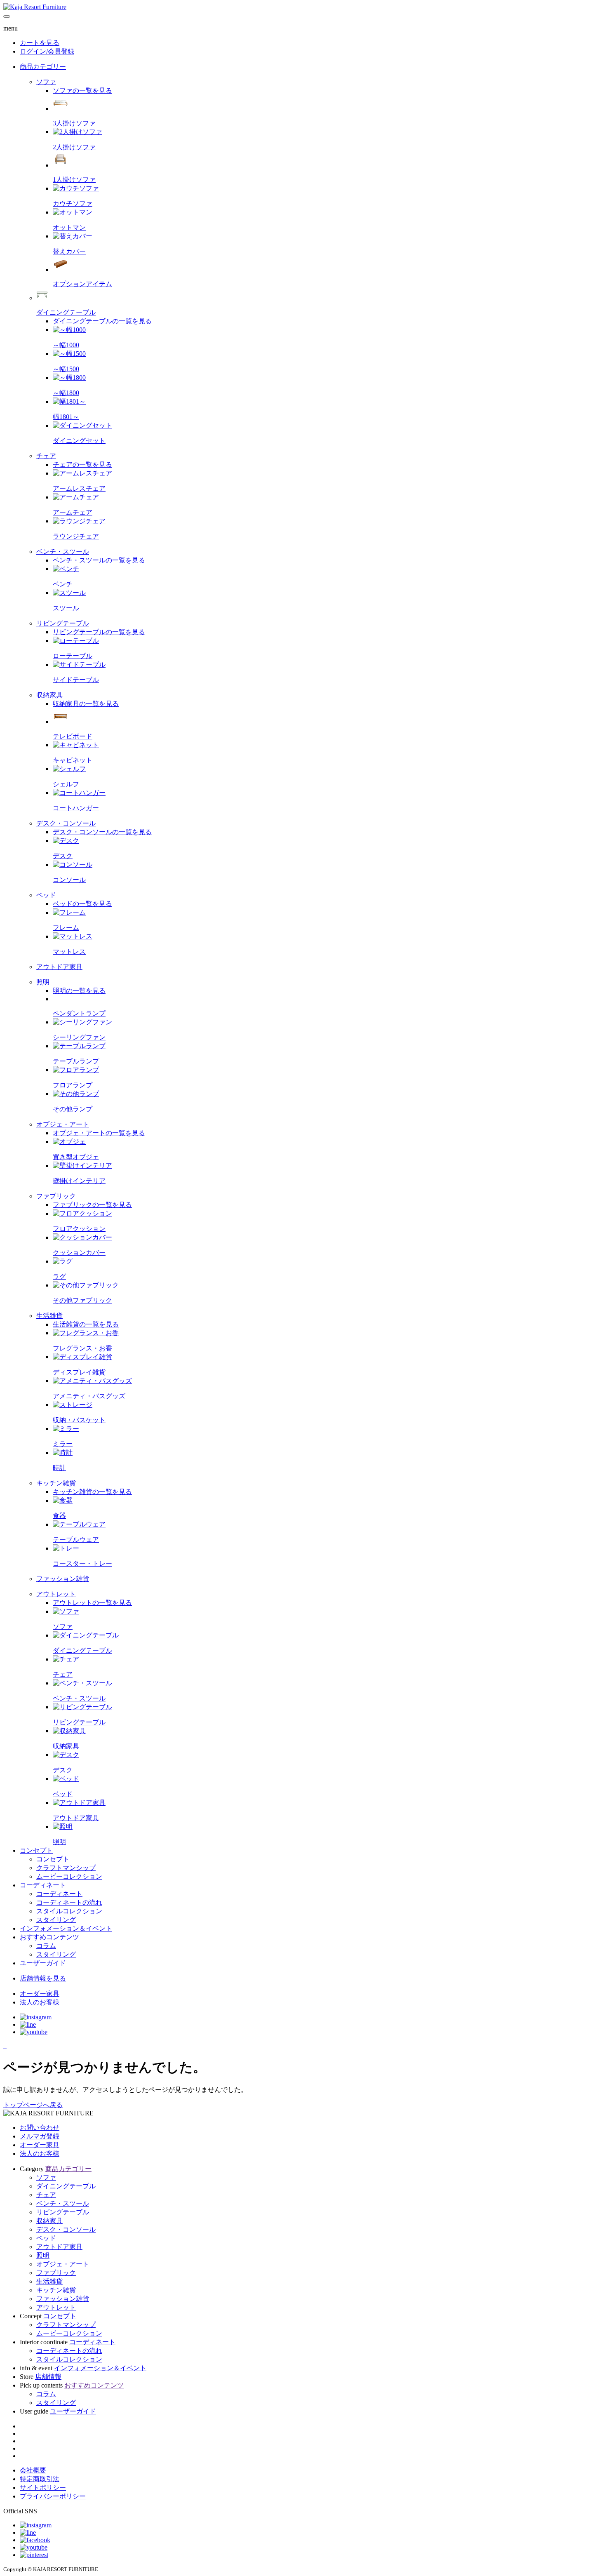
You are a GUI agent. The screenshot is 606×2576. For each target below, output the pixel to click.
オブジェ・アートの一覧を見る (99, 1133)
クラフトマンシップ (66, 2325)
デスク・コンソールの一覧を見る (102, 832)
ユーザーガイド (43, 1963)
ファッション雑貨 (63, 2299)
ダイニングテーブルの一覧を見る (102, 321)
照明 (43, 2255)
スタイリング (56, 2403)
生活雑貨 (49, 2281)
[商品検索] (4, 2046)
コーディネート (43, 1885)
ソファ (46, 2177)
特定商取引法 (40, 2479)
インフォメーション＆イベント (66, 1928)
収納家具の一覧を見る (86, 704)
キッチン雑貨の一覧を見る (92, 1492)
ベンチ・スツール (63, 2203)
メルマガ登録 (40, 2136)
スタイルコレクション (69, 2359)
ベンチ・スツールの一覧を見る (99, 560)
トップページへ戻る (33, 2105)
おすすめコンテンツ (49, 1937)
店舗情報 (48, 2377)
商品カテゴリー (43, 67)
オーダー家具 (40, 2145)
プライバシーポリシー (53, 2496)
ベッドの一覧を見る (82, 904)
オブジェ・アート (63, 2264)
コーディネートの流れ (69, 2351)
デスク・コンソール (66, 2229)
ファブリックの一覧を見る (92, 1205)
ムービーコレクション (69, 2333)
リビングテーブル (63, 2212)
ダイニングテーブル (66, 2186)
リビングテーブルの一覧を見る (99, 632)
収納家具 (49, 2221)
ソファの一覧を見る (82, 91)
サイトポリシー (43, 2488)
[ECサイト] (6, 2046)
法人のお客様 (40, 2154)
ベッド (46, 2238)
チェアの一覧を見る (82, 465)
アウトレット (56, 2307)
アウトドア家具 (59, 2247)
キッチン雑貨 (56, 2290)
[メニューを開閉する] (7, 16)
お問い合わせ (40, 2128)
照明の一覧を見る (79, 991)
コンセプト (36, 1850)
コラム (46, 2394)
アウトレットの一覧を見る (92, 1603)
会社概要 (33, 2470)
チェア (46, 2195)
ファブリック (56, 2273)
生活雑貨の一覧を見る (86, 1324)
